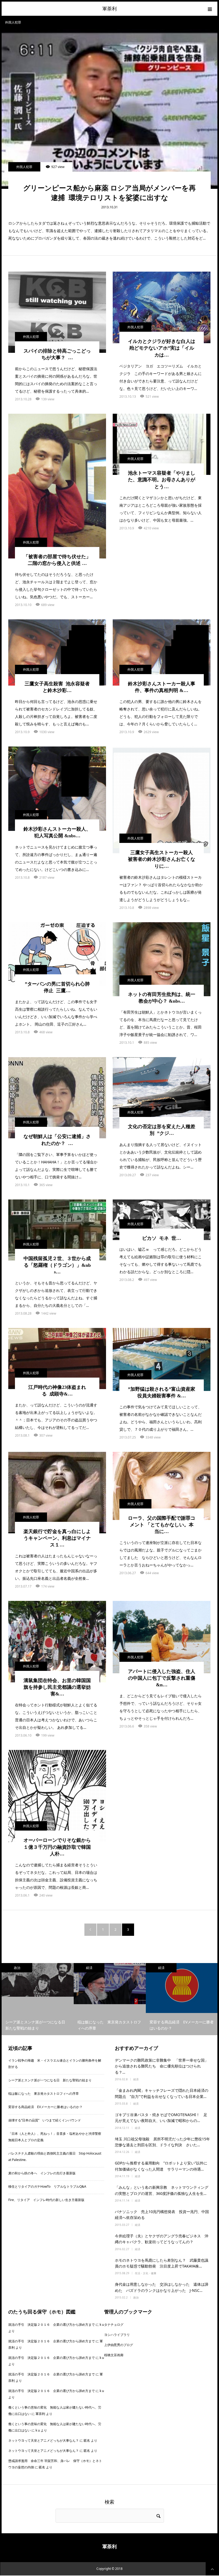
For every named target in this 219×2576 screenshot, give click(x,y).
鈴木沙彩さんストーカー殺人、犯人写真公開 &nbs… (57, 832)
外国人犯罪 (24, 167)
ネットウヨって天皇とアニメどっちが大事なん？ (44, 2440)
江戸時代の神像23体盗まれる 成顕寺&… (57, 1391)
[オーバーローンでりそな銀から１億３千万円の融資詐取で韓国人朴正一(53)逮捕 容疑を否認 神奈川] (57, 1796)
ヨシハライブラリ (117, 2335)
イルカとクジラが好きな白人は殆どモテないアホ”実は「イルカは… (162, 348)
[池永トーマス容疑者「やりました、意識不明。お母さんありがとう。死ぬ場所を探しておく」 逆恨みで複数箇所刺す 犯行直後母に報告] (162, 444)
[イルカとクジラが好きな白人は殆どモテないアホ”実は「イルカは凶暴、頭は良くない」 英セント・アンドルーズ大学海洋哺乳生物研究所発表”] (162, 308)
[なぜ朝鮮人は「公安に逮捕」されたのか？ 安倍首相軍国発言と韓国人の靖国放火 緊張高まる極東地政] (57, 1098)
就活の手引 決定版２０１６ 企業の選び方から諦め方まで (52, 2325)
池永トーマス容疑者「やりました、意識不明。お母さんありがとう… (162, 480)
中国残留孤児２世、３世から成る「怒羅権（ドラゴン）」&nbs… (57, 1265)
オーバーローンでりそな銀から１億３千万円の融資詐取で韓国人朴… (57, 1847)
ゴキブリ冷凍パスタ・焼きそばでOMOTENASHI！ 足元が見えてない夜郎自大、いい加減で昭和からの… (161, 2118)
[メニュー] (210, 9)
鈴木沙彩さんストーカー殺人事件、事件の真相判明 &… (162, 687)
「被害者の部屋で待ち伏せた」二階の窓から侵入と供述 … (57, 560)
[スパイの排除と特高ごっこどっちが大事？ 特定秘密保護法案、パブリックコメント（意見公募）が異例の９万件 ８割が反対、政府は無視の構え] (57, 312)
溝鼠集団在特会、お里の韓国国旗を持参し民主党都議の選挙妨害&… (57, 1687)
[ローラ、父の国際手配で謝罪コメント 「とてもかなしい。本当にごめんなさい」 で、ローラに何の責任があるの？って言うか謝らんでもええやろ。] (162, 1486)
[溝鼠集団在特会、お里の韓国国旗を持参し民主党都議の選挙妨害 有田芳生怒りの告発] (57, 1642)
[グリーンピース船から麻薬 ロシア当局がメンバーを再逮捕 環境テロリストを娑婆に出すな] (109, 109)
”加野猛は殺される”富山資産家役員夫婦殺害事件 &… (162, 1392)
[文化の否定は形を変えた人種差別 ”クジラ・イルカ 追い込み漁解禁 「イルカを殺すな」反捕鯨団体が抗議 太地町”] (162, 1093)
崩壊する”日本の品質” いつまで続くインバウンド (45, 2120)
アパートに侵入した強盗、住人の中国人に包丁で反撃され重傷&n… (162, 1678)
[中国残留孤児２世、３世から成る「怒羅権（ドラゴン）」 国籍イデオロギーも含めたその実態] (57, 1230)
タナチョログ (114, 2325)
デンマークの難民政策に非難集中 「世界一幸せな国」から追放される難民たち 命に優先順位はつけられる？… (162, 2066)
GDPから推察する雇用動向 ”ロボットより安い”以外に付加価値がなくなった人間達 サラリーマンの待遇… (161, 2166)
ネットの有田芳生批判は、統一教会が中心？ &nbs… (162, 998)
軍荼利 (109, 9)
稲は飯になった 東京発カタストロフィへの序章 (44, 2094)
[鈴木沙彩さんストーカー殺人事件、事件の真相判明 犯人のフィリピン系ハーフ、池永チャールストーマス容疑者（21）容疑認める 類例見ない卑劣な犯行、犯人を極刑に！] (162, 652)
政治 (136, 2297)
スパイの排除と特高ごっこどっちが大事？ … (57, 354)
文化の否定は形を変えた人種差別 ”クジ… (162, 1130)
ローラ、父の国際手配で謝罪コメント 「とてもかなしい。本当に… (162, 1525)
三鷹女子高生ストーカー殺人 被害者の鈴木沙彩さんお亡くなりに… (162, 859)
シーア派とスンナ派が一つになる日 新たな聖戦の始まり (50, 2080)
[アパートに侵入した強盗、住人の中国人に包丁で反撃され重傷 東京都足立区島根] (162, 1637)
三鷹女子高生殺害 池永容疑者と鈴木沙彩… (57, 687)
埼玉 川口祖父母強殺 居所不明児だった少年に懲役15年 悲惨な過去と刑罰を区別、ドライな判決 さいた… (163, 2142)
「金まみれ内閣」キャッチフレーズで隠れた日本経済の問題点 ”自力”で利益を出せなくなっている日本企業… (162, 2093)
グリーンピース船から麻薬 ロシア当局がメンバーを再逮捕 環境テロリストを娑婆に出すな (109, 193)
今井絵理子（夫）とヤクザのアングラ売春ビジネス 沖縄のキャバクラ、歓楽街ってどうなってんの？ (162, 2239)
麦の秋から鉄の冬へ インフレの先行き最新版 (42, 2173)
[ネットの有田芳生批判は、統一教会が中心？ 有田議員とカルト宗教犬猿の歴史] (162, 959)
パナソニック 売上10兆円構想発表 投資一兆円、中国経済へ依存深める (162, 2215)
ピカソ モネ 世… (162, 1238)
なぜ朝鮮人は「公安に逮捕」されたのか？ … (57, 1140)
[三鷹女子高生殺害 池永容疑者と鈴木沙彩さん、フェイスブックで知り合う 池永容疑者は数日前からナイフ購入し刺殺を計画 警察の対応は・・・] (57, 652)
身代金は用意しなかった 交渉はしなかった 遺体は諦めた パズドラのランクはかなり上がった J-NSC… (162, 2287)
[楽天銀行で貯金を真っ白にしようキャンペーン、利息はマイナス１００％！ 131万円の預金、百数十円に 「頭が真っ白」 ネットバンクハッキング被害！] (57, 1493)
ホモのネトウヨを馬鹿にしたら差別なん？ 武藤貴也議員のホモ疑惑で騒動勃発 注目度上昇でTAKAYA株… (162, 2263)
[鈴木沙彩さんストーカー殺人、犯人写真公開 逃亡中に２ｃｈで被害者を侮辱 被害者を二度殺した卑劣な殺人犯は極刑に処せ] (57, 789)
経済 (17, 1968)
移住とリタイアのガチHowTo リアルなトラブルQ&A (47, 2186)
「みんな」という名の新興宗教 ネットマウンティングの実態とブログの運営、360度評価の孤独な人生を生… (162, 2190)
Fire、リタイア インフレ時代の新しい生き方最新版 (46, 2200)
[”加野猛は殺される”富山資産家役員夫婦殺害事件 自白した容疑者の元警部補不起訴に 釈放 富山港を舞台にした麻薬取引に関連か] (162, 1359)
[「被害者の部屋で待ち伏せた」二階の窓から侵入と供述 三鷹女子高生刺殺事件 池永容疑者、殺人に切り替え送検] (57, 486)
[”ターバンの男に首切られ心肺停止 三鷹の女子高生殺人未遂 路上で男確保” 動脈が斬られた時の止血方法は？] (57, 954)
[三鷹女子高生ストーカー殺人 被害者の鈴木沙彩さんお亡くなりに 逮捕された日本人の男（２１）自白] (162, 800)
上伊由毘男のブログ (119, 2345)
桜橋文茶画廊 (114, 2355)
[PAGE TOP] (212, 2569)
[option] (38, 1999)
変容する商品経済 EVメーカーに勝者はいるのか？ (45, 2107)
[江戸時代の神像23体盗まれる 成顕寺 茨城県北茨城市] (57, 1359)
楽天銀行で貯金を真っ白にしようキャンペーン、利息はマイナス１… (57, 1538)
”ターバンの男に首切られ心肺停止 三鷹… (57, 987)
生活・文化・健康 (146, 2273)
